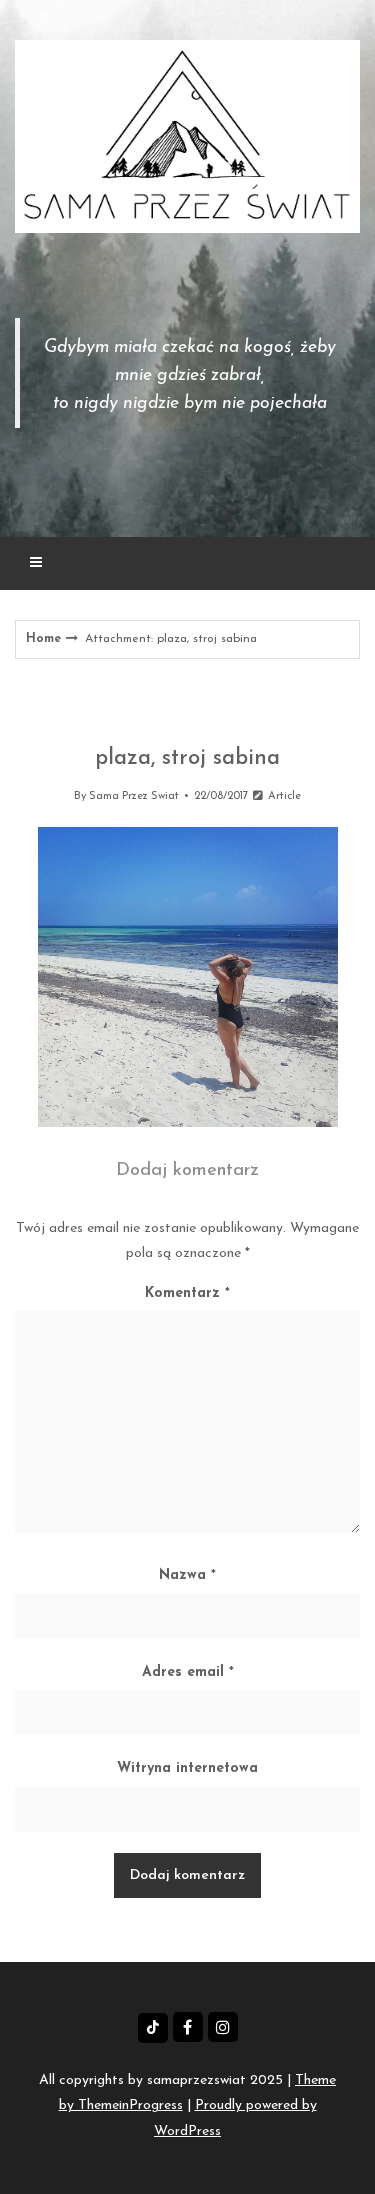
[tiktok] (153, 2028)
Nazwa (187, 1575)
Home (43, 639)
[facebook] (188, 2027)
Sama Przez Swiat (134, 796)
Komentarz (187, 1293)
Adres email (188, 1672)
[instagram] (223, 2027)
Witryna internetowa (187, 1768)
